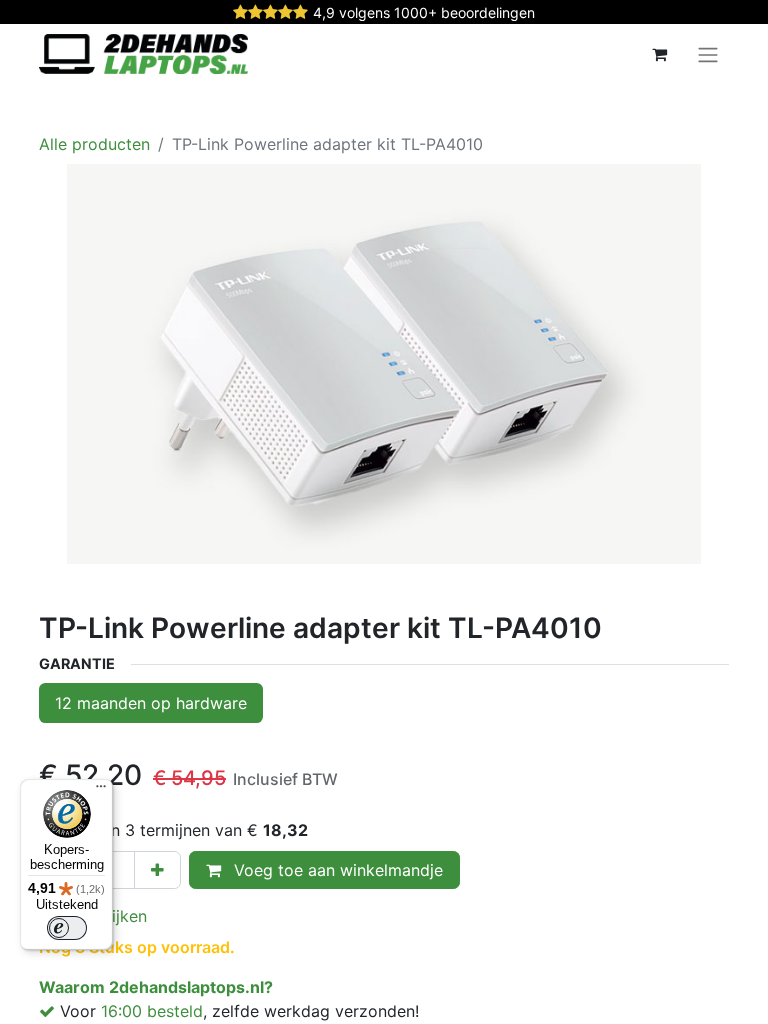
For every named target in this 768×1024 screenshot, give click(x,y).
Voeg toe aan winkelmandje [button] (336, 870)
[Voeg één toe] (157, 870)
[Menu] (101, 791)
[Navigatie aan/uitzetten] (708, 54)
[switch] (67, 928)
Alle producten (94, 144)
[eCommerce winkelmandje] (659, 54)
